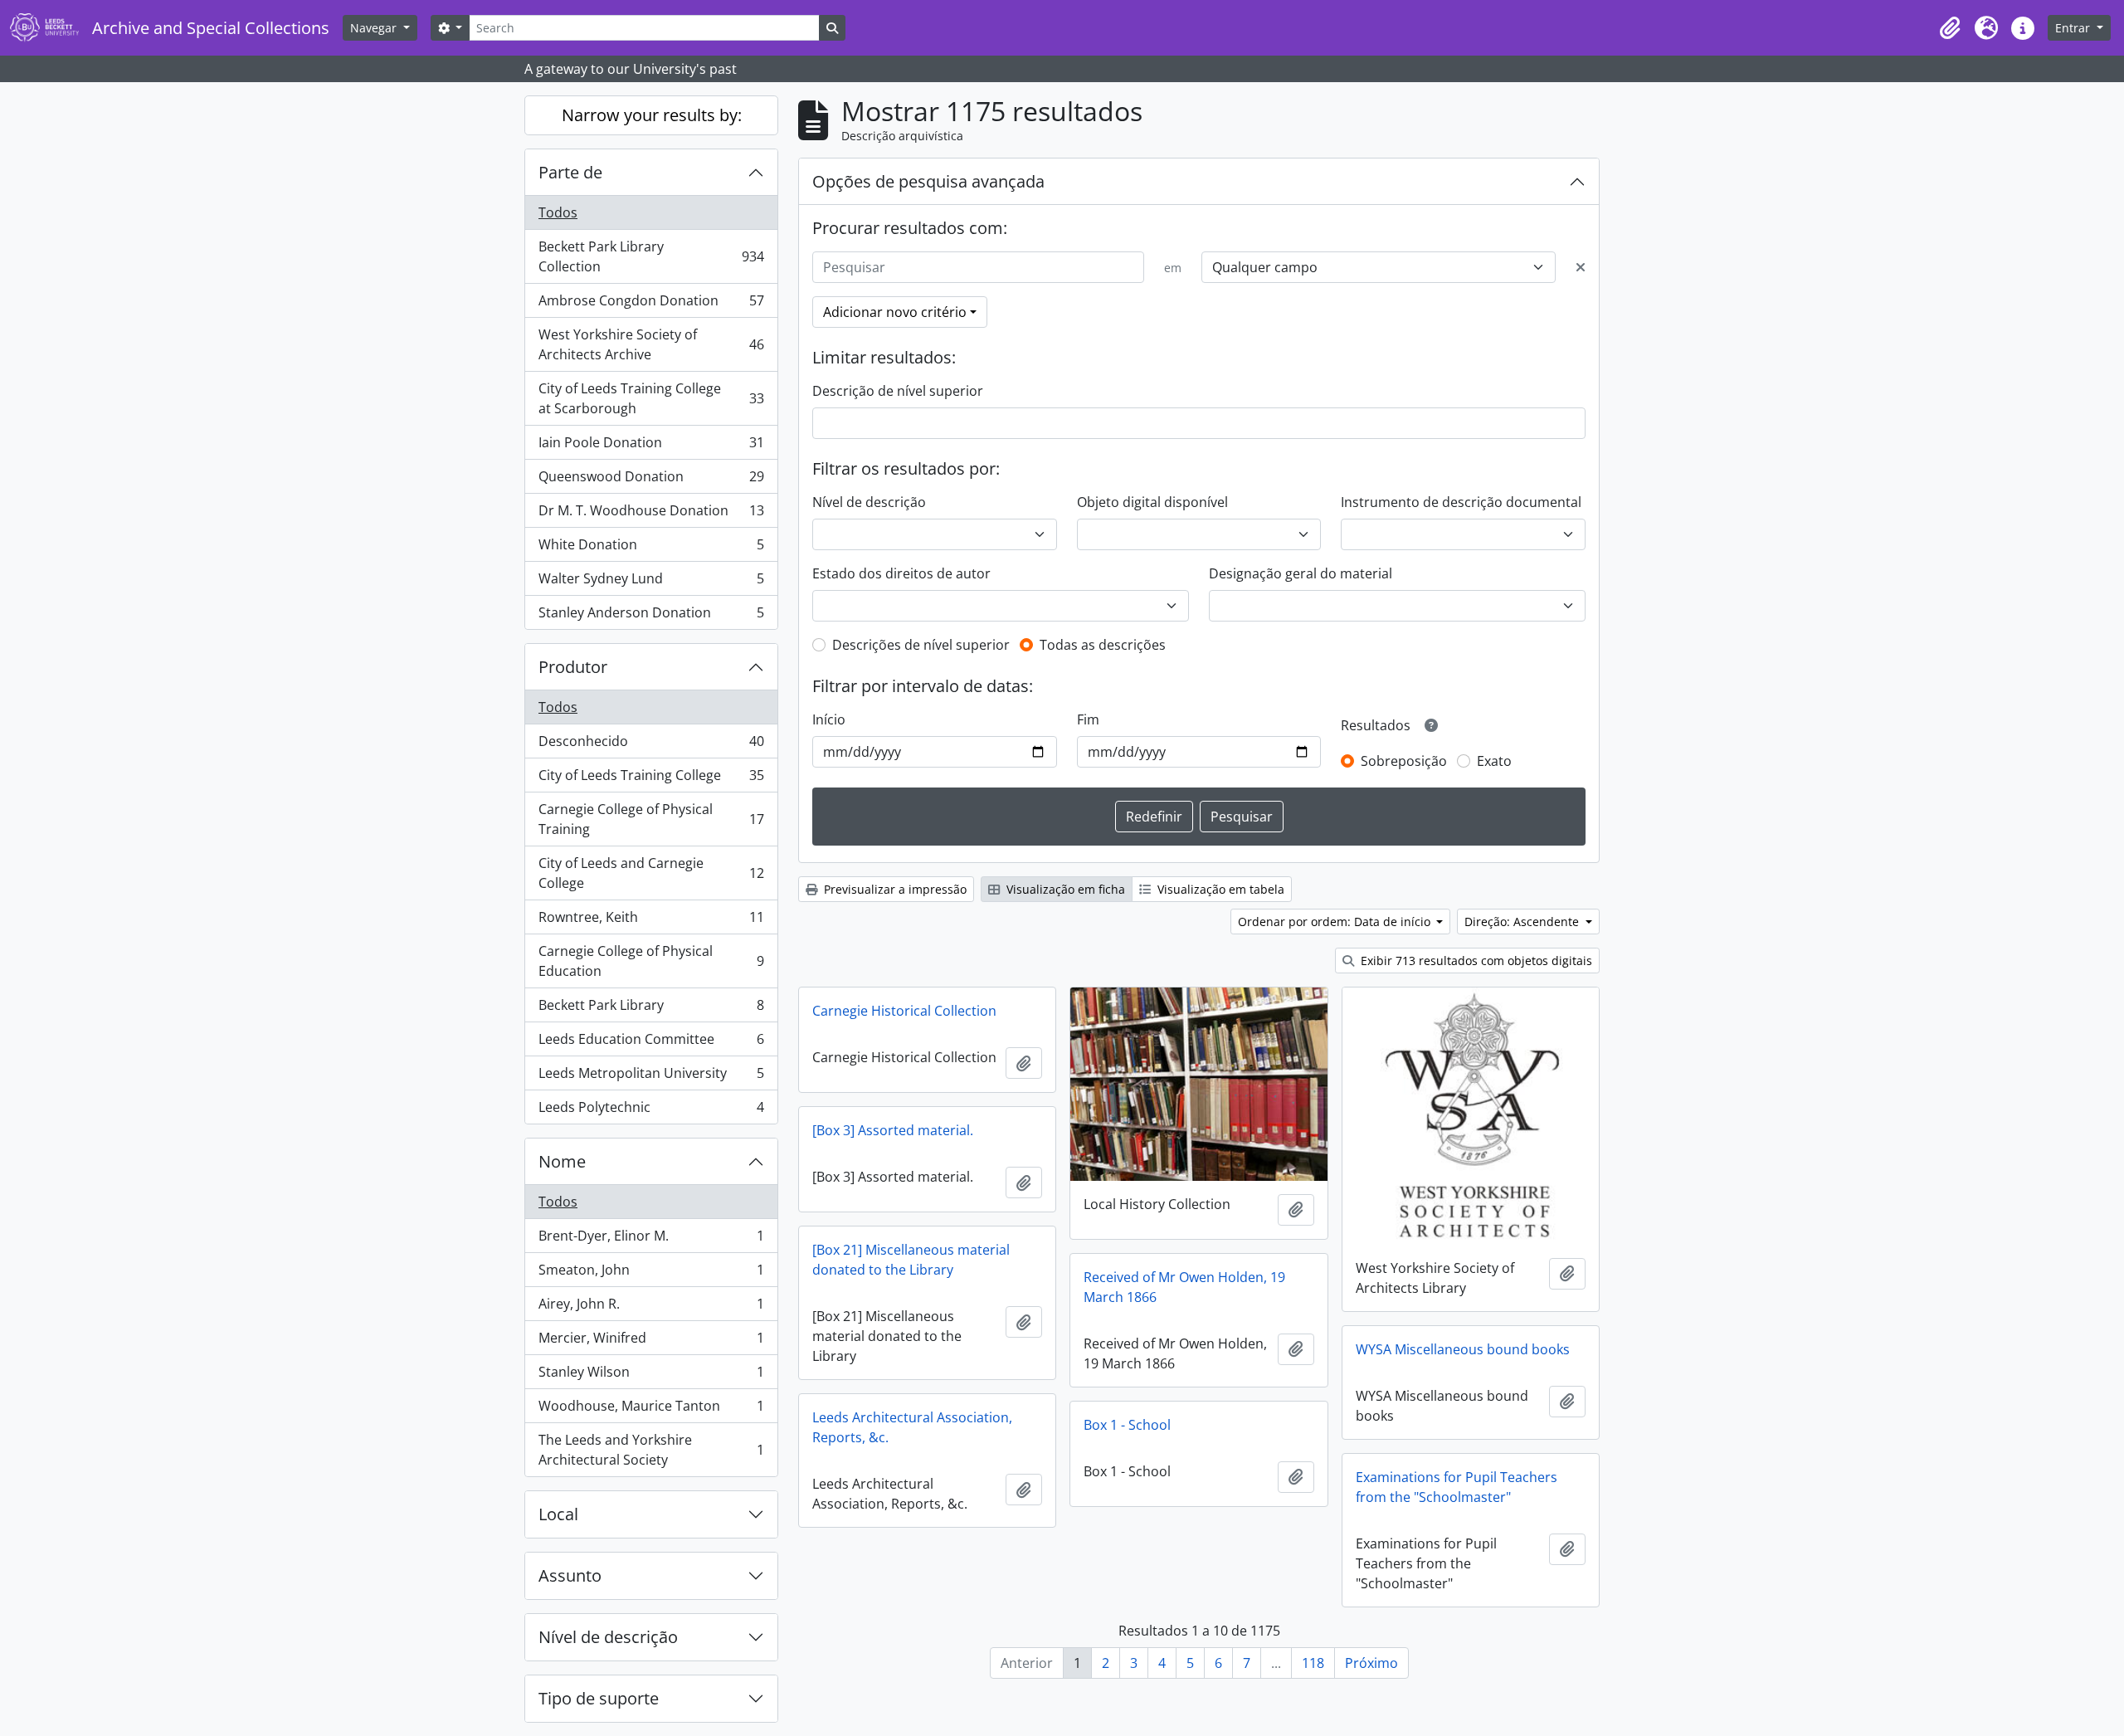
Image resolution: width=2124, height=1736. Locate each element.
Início (829, 719)
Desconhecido (651, 745)
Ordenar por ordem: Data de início (1336, 922)
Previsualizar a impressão (894, 889)
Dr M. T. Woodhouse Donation (651, 514)
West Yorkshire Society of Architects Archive (651, 344)
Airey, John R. (651, 1308)
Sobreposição (1404, 761)
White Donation (651, 549)
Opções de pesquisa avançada (928, 181)
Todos (558, 212)
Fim (1088, 719)
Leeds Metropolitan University (651, 1077)
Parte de (570, 172)
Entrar (2074, 28)
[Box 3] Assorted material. (893, 1130)
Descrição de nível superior (898, 391)
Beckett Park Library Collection (651, 256)
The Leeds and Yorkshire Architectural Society (651, 1450)
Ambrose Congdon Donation (651, 305)
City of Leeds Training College (651, 779)
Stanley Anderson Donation (651, 616)
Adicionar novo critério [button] (895, 312)
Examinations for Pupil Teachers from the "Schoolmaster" (1457, 1487)
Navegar (375, 28)
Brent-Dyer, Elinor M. (651, 1240)
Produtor (573, 667)
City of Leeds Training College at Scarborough (651, 398)
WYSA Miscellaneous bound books (1463, 1349)
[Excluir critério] (1581, 267)
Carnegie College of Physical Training (651, 819)
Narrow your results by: (652, 115)
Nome (562, 1161)
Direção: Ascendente (1523, 922)
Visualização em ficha (1064, 889)
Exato (1494, 761)
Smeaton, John (651, 1274)
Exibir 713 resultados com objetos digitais (1475, 961)
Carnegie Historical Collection (904, 1011)
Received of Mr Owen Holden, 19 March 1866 (1184, 1287)
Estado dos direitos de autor (901, 573)
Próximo (1371, 1663)
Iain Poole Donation (651, 446)
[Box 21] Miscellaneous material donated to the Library (911, 1260)
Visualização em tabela (1219, 889)
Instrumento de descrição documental (1461, 502)
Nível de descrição (608, 1637)
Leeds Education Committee (651, 1043)
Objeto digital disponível (1152, 502)
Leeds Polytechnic (651, 1111)
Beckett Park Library (651, 1009)
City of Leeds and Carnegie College (651, 873)
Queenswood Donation (651, 480)
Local (558, 1514)
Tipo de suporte (599, 1698)
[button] (1950, 28)
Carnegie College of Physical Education (651, 961)
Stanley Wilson (651, 1376)
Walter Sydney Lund (651, 583)
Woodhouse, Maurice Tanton (651, 1410)
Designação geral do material (1301, 573)
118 (1313, 1663)
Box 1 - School (1127, 1425)
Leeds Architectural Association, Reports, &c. (912, 1427)
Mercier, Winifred (651, 1342)
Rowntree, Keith (651, 921)
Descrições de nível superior (921, 645)
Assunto (570, 1575)
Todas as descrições (1103, 645)
